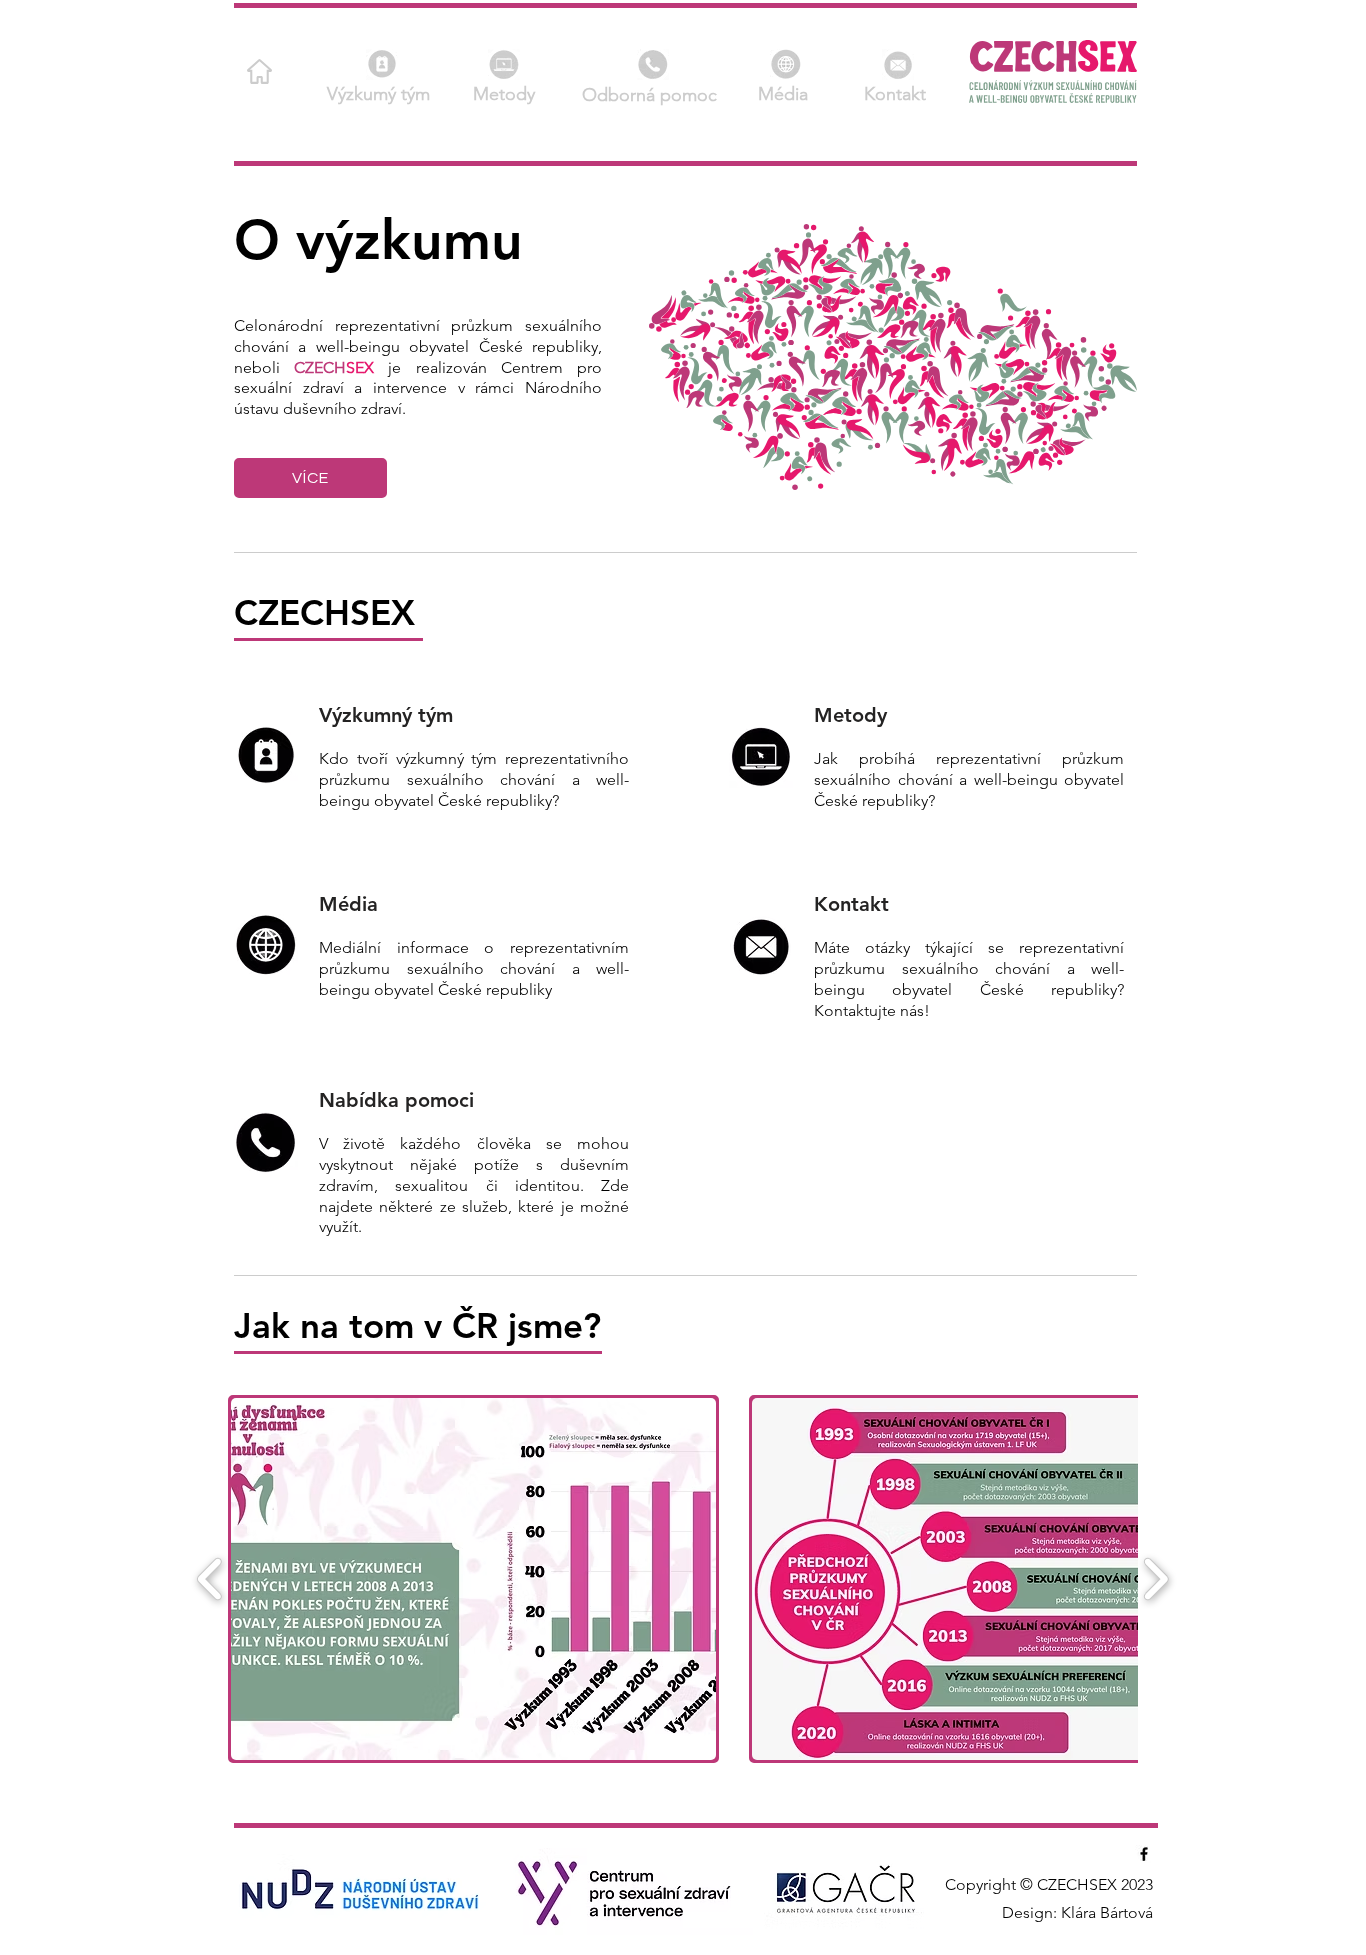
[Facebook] (1144, 1854)
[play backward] (210, 1579)
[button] (898, 64)
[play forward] (1155, 1579)
